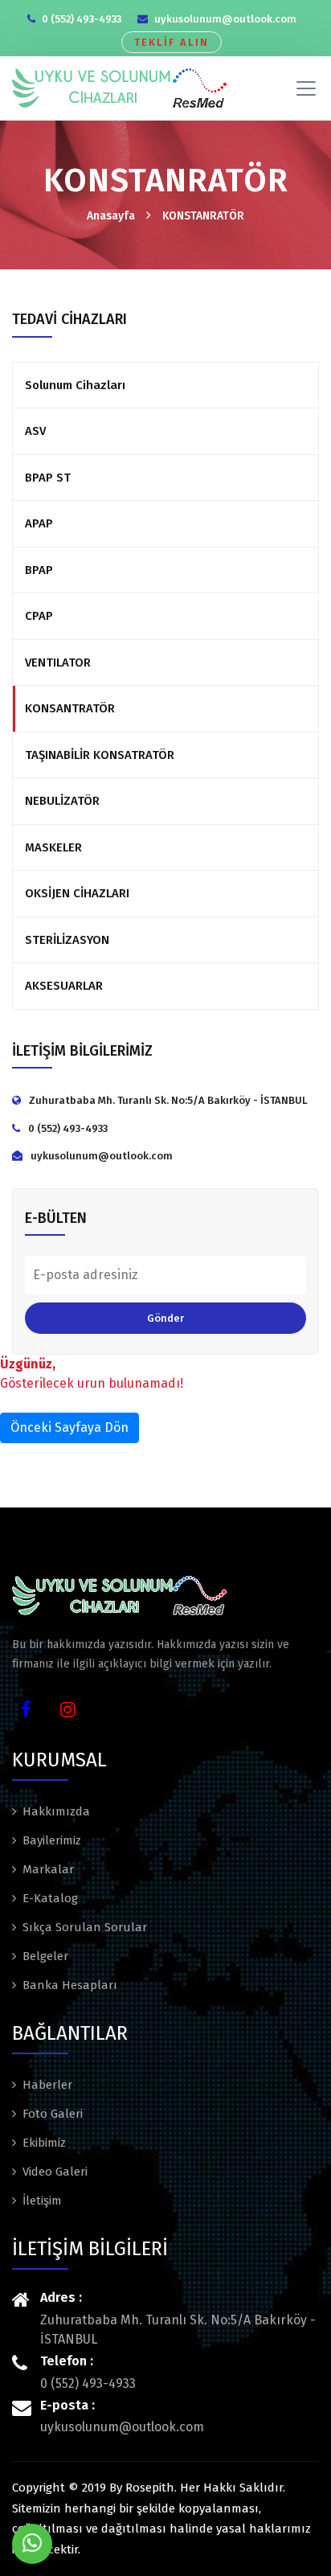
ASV (35, 431)
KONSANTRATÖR (70, 708)
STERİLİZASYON (67, 940)
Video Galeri (55, 2172)
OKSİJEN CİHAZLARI (77, 893)
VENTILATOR (58, 662)
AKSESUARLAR (64, 986)
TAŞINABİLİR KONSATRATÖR (100, 755)
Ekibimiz (44, 2143)
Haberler (47, 2085)
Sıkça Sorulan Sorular (85, 1927)
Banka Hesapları (70, 1985)
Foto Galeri (53, 2114)
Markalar (48, 1869)
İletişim (42, 2201)
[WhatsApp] (32, 2544)
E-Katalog (50, 1898)
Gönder (165, 1318)
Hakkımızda (56, 1811)
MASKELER (53, 847)
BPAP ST (48, 478)
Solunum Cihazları (75, 385)
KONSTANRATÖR (203, 216)
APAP (39, 523)
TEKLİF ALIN (172, 42)
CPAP (39, 616)
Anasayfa (111, 216)
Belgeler (45, 1956)
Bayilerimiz (52, 1840)
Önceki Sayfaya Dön (69, 1427)
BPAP (39, 570)
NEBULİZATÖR (62, 801)
